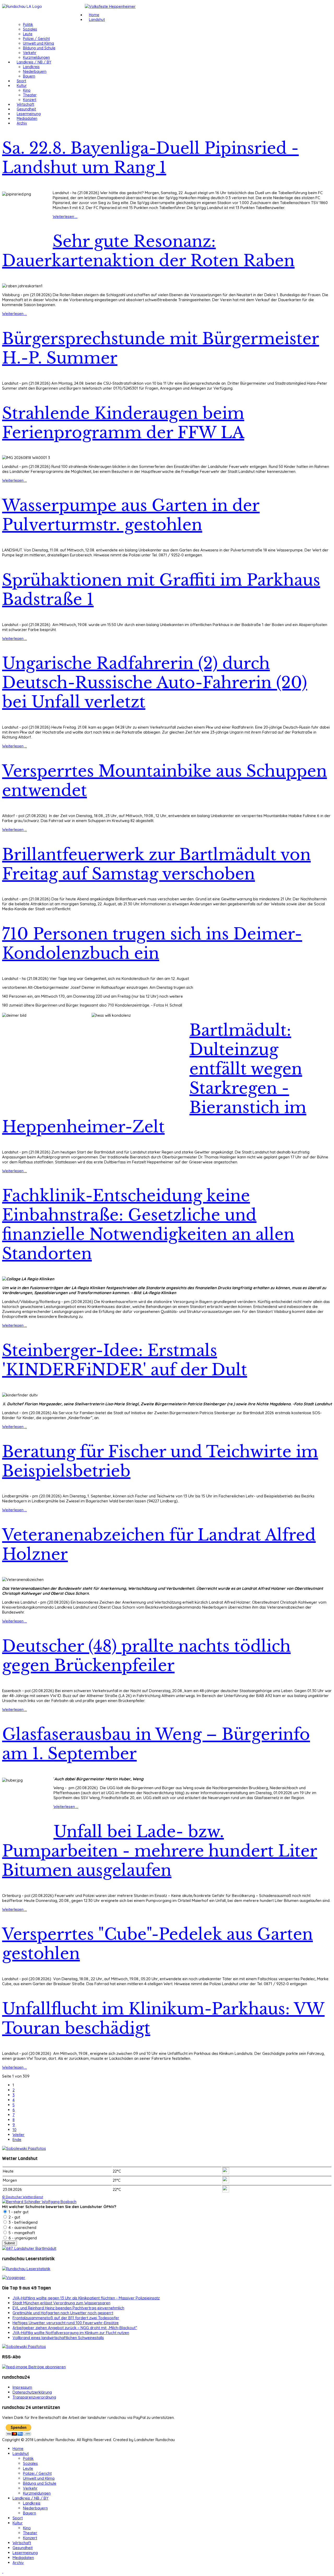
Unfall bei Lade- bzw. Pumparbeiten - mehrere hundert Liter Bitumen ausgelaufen (160, 1851)
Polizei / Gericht (36, 39)
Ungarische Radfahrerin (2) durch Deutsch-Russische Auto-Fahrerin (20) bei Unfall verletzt (155, 683)
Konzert (30, 100)
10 (14, 2130)
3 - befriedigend (23, 2222)
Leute (28, 34)
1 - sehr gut (18, 2212)
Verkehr (30, 53)
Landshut (97, 20)
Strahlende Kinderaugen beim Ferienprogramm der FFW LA (123, 423)
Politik (28, 25)
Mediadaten (27, 118)
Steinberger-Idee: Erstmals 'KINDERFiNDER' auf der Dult (125, 1360)
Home (94, 15)
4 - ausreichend (22, 2227)
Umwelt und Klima (38, 43)
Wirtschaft (25, 104)
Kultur (22, 86)
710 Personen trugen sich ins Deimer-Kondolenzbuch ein (152, 944)
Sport (21, 81)
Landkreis (31, 67)
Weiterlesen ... (65, 216)
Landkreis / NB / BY (34, 62)
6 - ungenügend (22, 2238)
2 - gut (14, 2217)
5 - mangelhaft (21, 2233)
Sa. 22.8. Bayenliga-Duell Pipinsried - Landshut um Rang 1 (150, 158)
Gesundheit (26, 109)
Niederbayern (35, 72)
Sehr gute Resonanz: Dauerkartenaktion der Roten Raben (148, 251)
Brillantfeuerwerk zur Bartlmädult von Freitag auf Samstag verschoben (156, 864)
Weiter (19, 2135)
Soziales (30, 29)
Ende (17, 2140)
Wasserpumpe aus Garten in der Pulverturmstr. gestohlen (131, 515)
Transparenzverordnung (34, 2397)
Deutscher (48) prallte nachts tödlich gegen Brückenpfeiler (146, 1656)
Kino (27, 90)
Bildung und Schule (39, 48)
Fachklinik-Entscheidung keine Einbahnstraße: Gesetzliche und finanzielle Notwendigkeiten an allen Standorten (148, 1225)
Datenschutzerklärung (32, 2392)
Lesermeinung (29, 114)
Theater (30, 95)
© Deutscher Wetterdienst (23, 2197)
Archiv (22, 123)
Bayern (29, 76)
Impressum (22, 2387)
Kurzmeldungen (36, 57)
